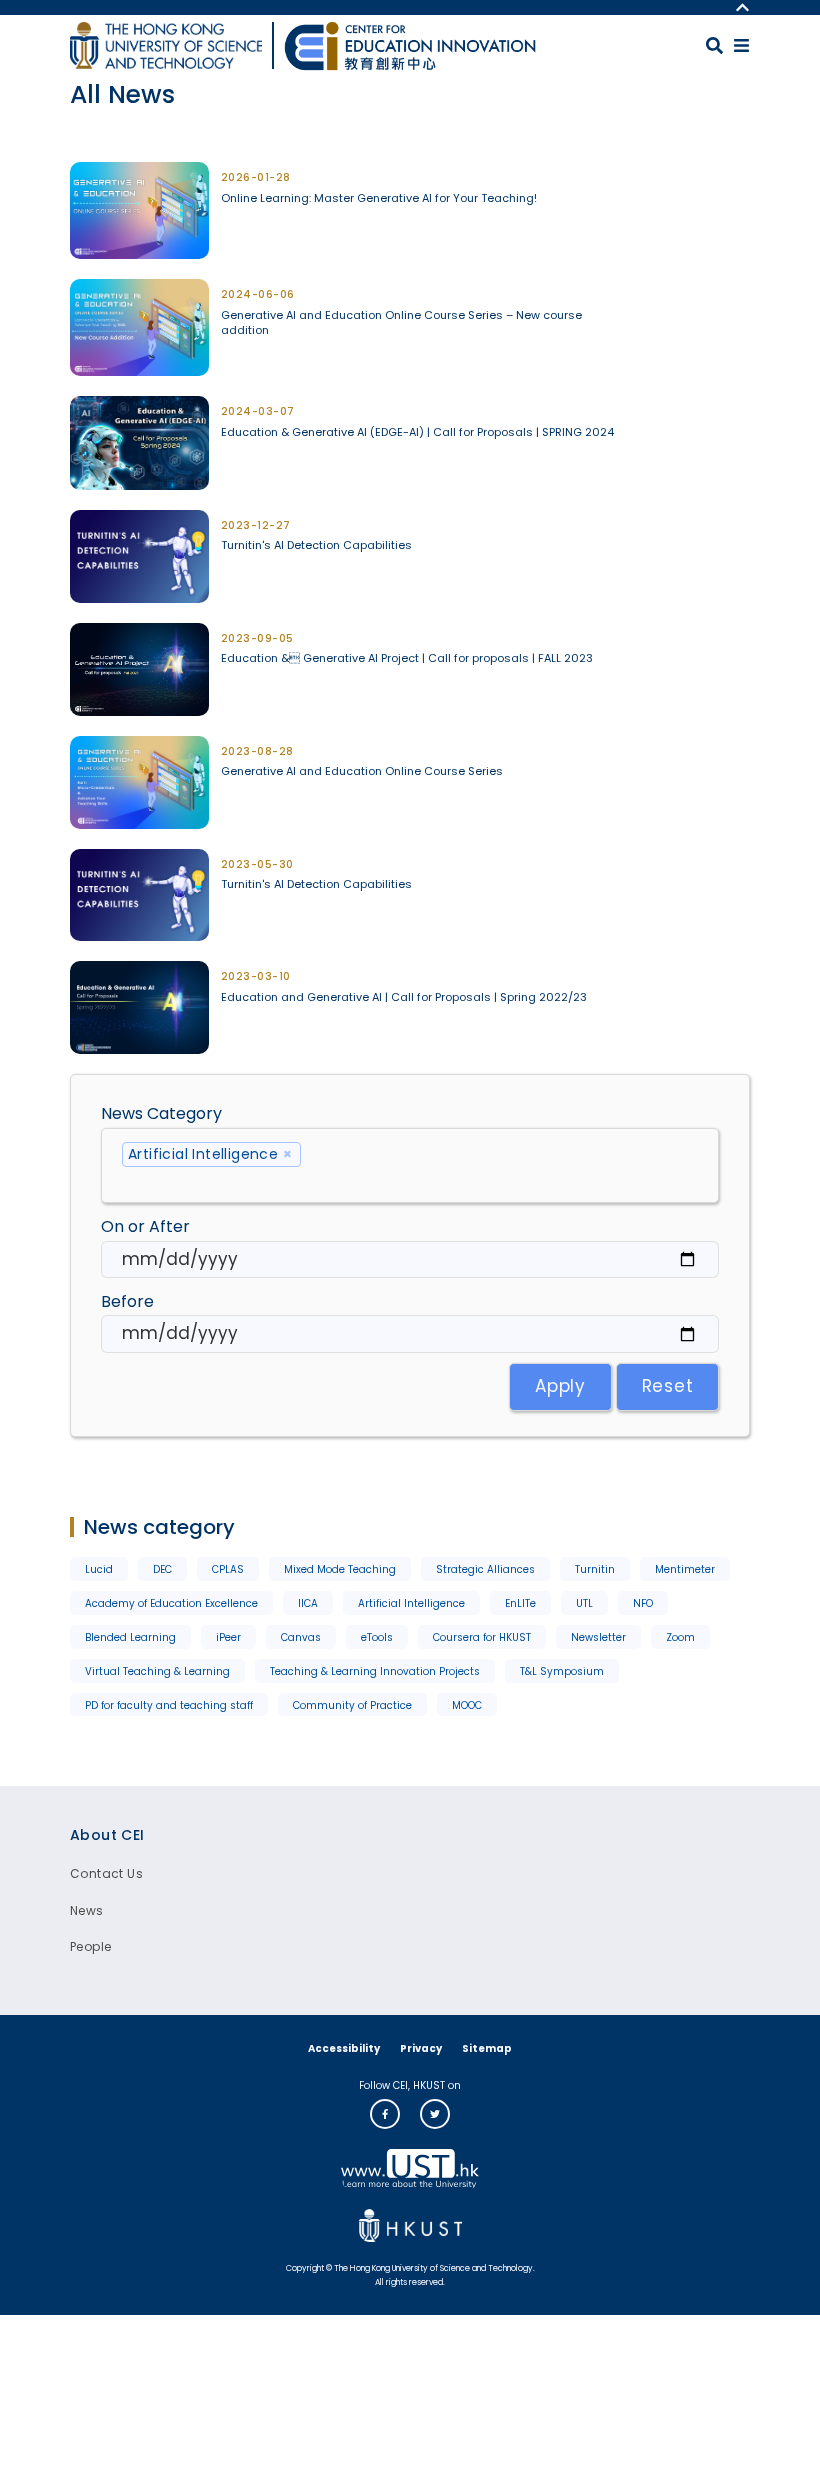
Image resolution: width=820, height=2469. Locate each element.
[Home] (410, 46)
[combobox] (410, 1166)
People (90, 1946)
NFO (643, 1603)
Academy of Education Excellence (171, 1603)
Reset (668, 1386)
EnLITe (520, 1603)
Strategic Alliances (485, 1569)
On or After (145, 1226)
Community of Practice (352, 1705)
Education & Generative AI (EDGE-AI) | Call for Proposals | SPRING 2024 (417, 432)
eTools (377, 1637)
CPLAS (228, 1569)
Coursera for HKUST (482, 1637)
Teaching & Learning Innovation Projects (375, 1671)
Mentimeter (685, 1569)
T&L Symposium (562, 1671)
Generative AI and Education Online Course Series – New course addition (401, 323)
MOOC (467, 1705)
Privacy (421, 2048)
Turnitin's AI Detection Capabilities (316, 545)
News (87, 1910)
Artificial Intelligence (411, 1603)
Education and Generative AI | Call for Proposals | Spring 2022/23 (404, 997)
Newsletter (598, 1637)
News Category (161, 1113)
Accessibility (344, 2048)
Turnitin (595, 1569)
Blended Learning (130, 1637)
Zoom (680, 1637)
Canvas (301, 1637)
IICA (308, 1603)
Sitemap (487, 2048)
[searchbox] (410, 1180)
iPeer (228, 1637)
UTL (584, 1603)
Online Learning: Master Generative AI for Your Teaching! (379, 198)
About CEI (107, 1835)
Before (127, 1301)
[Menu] (741, 45)
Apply (560, 1386)
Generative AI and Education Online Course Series (362, 771)
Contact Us (106, 1873)
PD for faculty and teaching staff (169, 1705)
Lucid (99, 1569)
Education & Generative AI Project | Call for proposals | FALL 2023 (407, 658)
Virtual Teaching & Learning (157, 1671)
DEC (162, 1569)
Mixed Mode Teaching (340, 1569)
